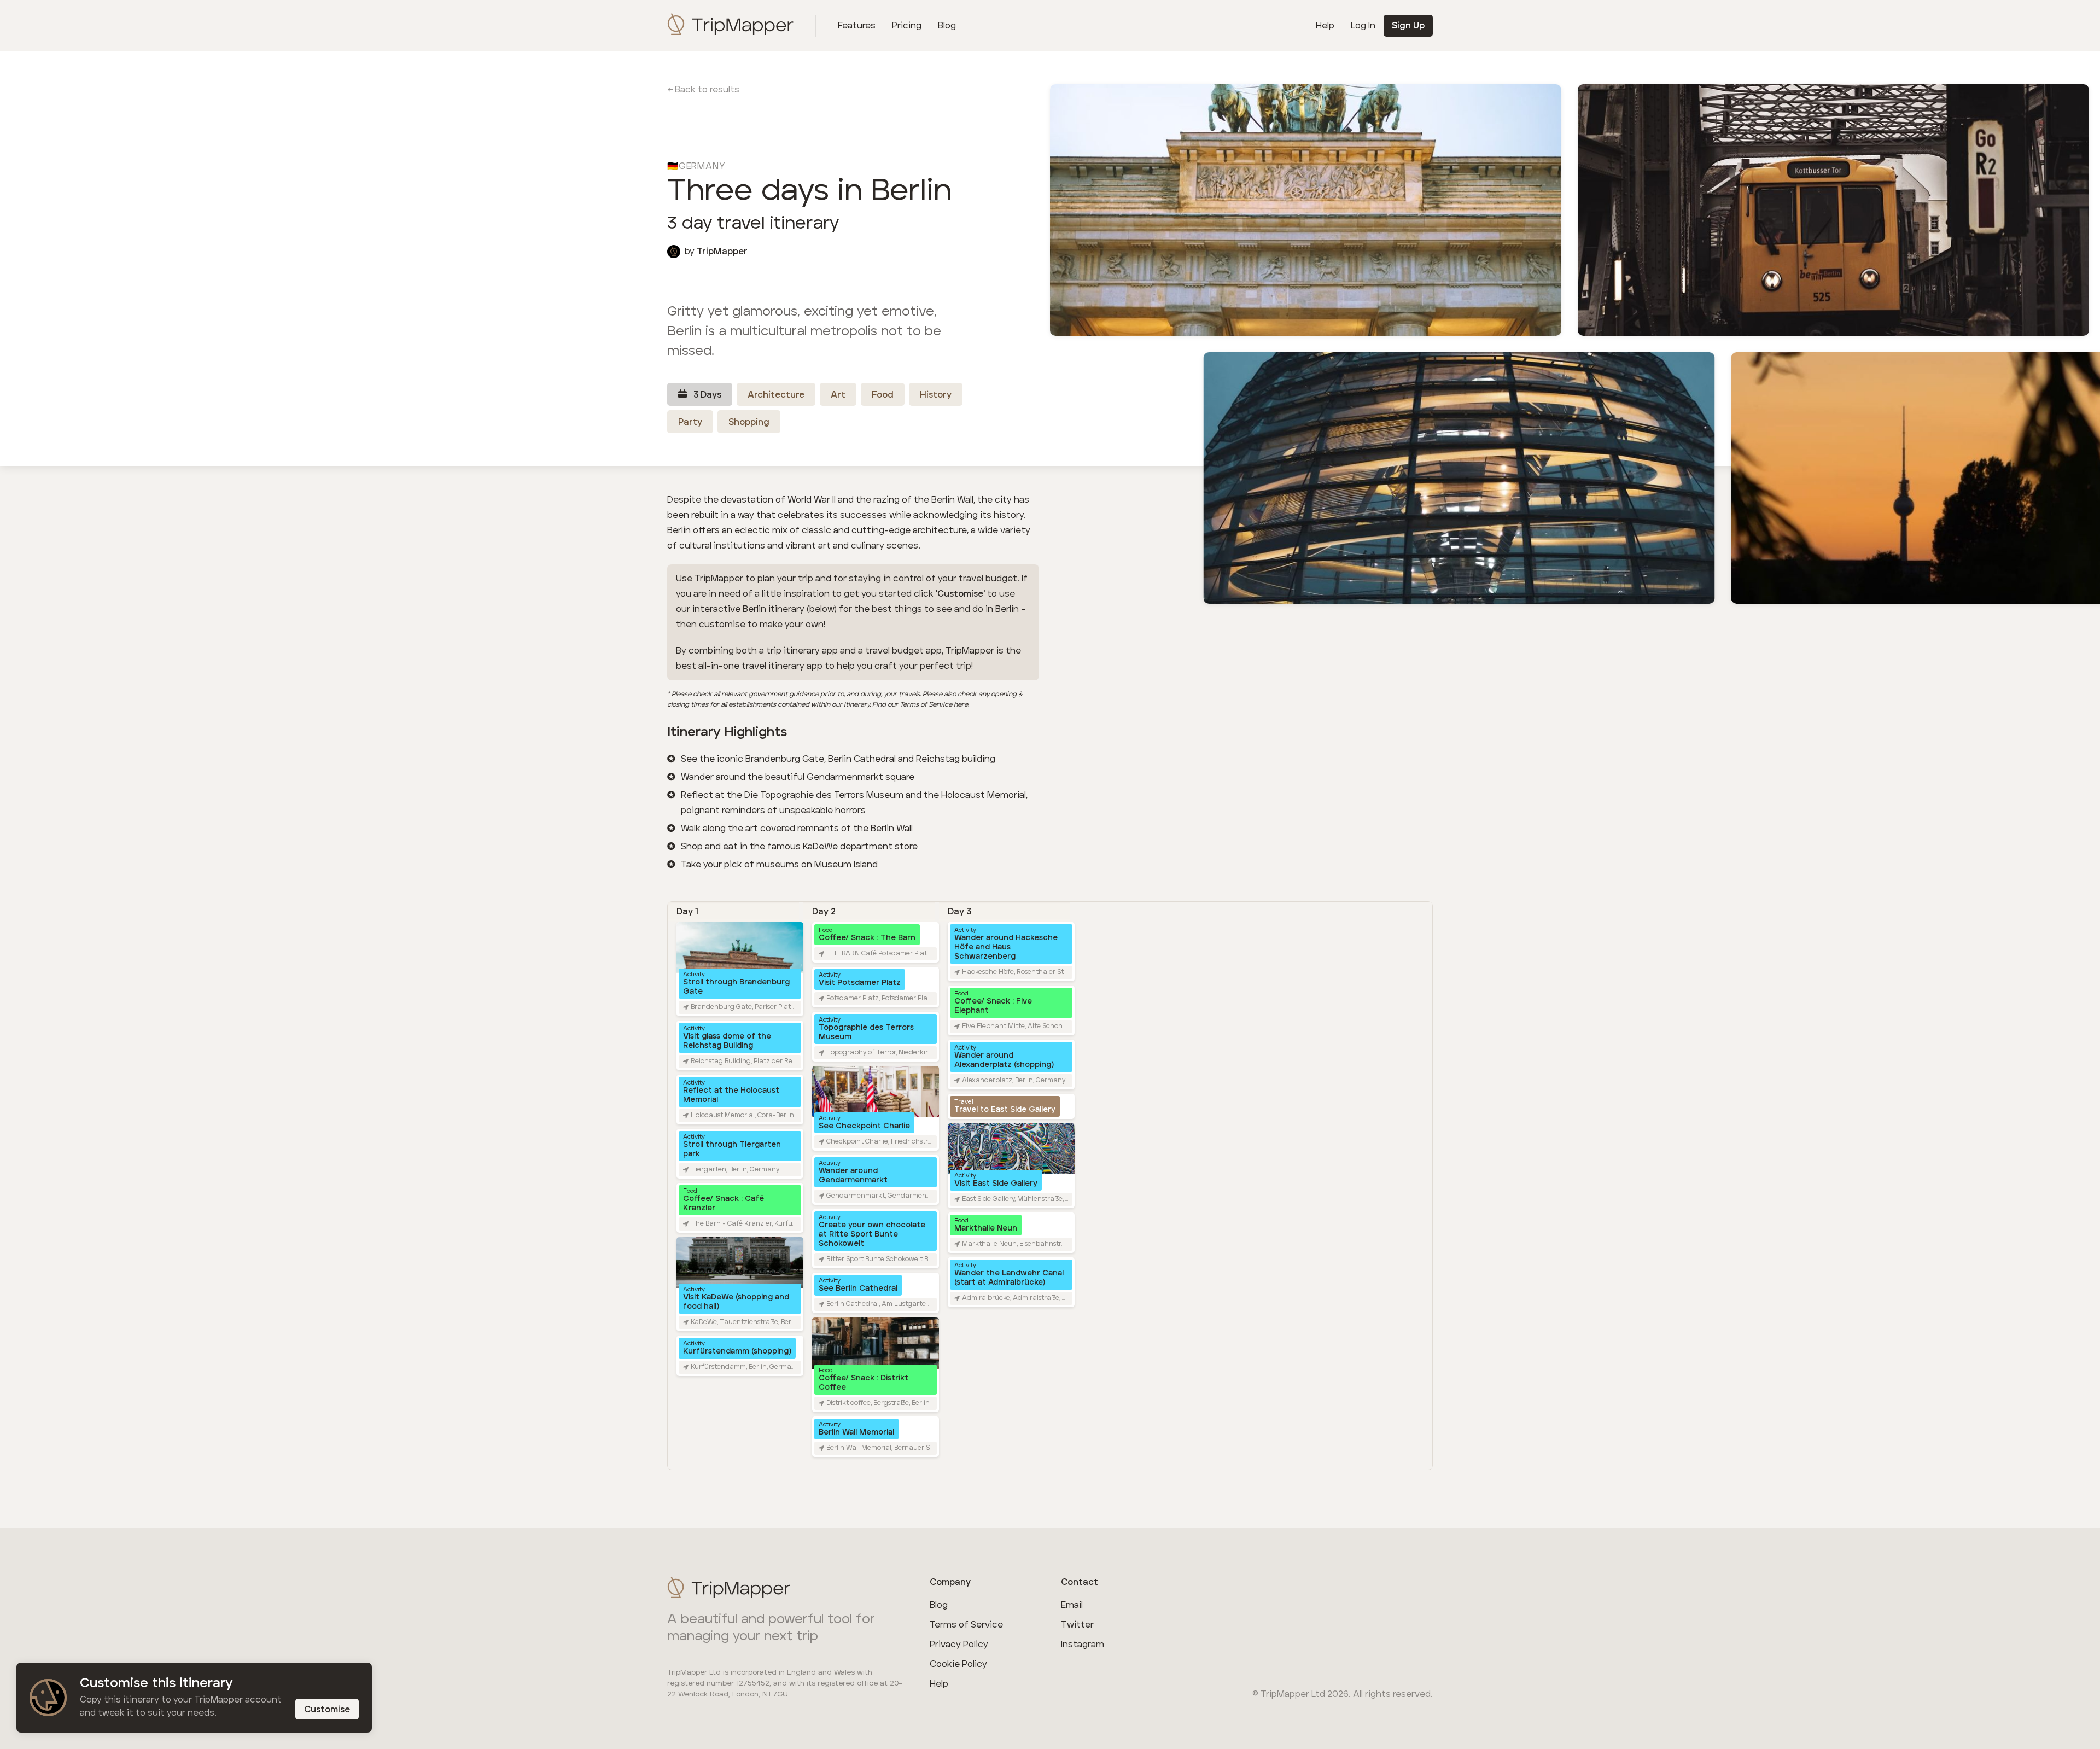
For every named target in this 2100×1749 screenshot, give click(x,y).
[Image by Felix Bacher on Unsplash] (1306, 208)
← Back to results (703, 90)
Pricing (907, 26)
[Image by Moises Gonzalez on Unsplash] (1833, 208)
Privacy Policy (959, 1645)
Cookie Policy (958, 1664)
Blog (947, 26)
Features (857, 26)
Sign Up (1408, 26)
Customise (327, 1710)
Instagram (1083, 1645)
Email (1072, 1605)
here (961, 705)
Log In (1363, 26)
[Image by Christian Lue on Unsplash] (1459, 476)
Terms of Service (966, 1625)
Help (1325, 26)
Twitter (1077, 1625)
